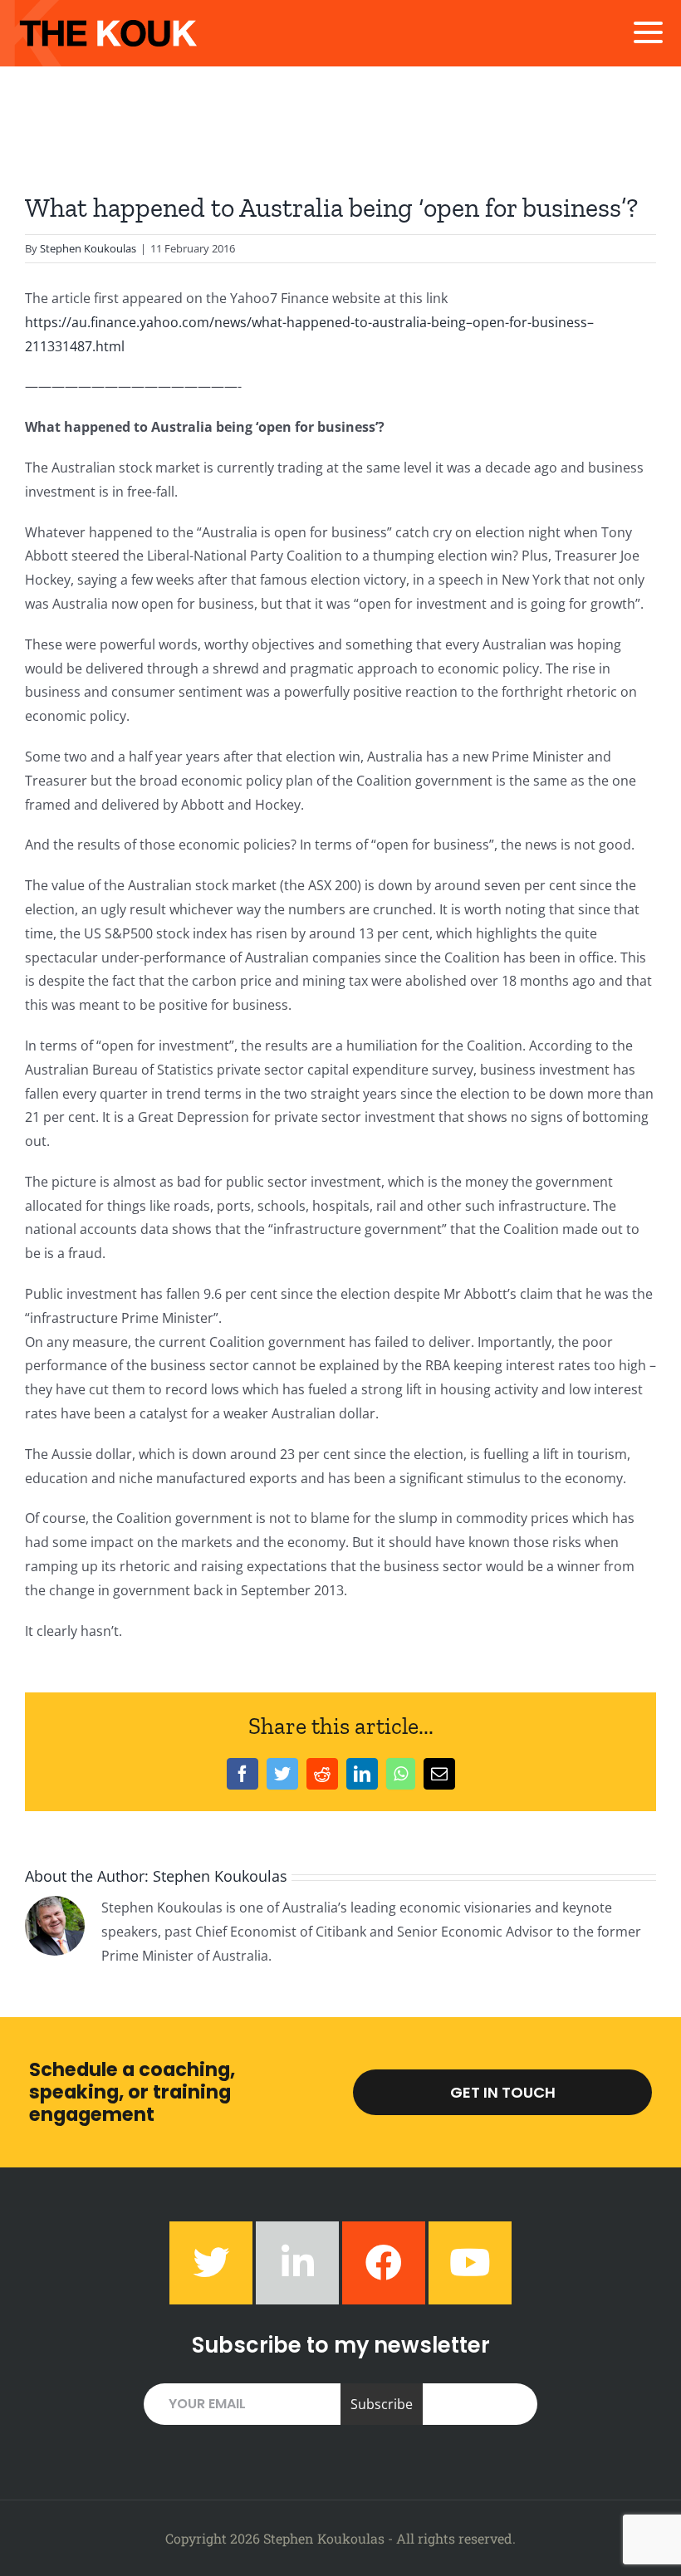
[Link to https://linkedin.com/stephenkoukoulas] (297, 2263)
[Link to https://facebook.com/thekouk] (384, 2263)
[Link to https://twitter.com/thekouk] (211, 2263)
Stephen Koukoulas (88, 248)
